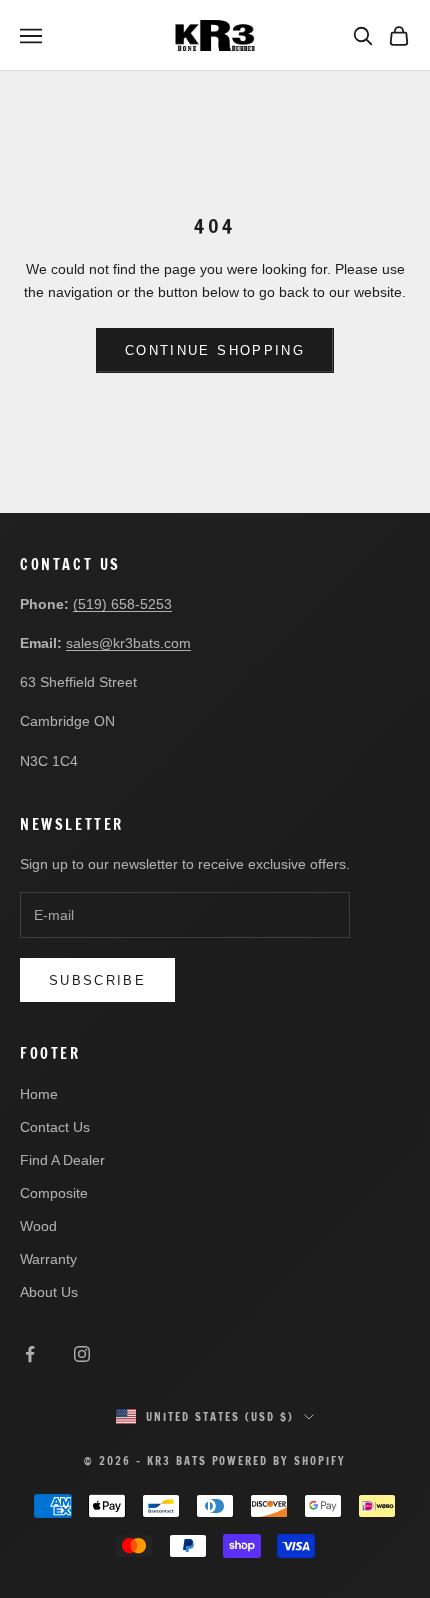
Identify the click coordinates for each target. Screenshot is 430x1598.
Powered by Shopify (279, 1461)
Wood (38, 1226)
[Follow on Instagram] (82, 1354)
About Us (49, 1292)
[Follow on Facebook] (30, 1354)
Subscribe (97, 980)
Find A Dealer (62, 1160)
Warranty (48, 1259)
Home (39, 1094)
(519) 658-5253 (122, 604)
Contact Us (55, 1127)
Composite (54, 1193)
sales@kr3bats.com (128, 643)
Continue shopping (215, 350)
